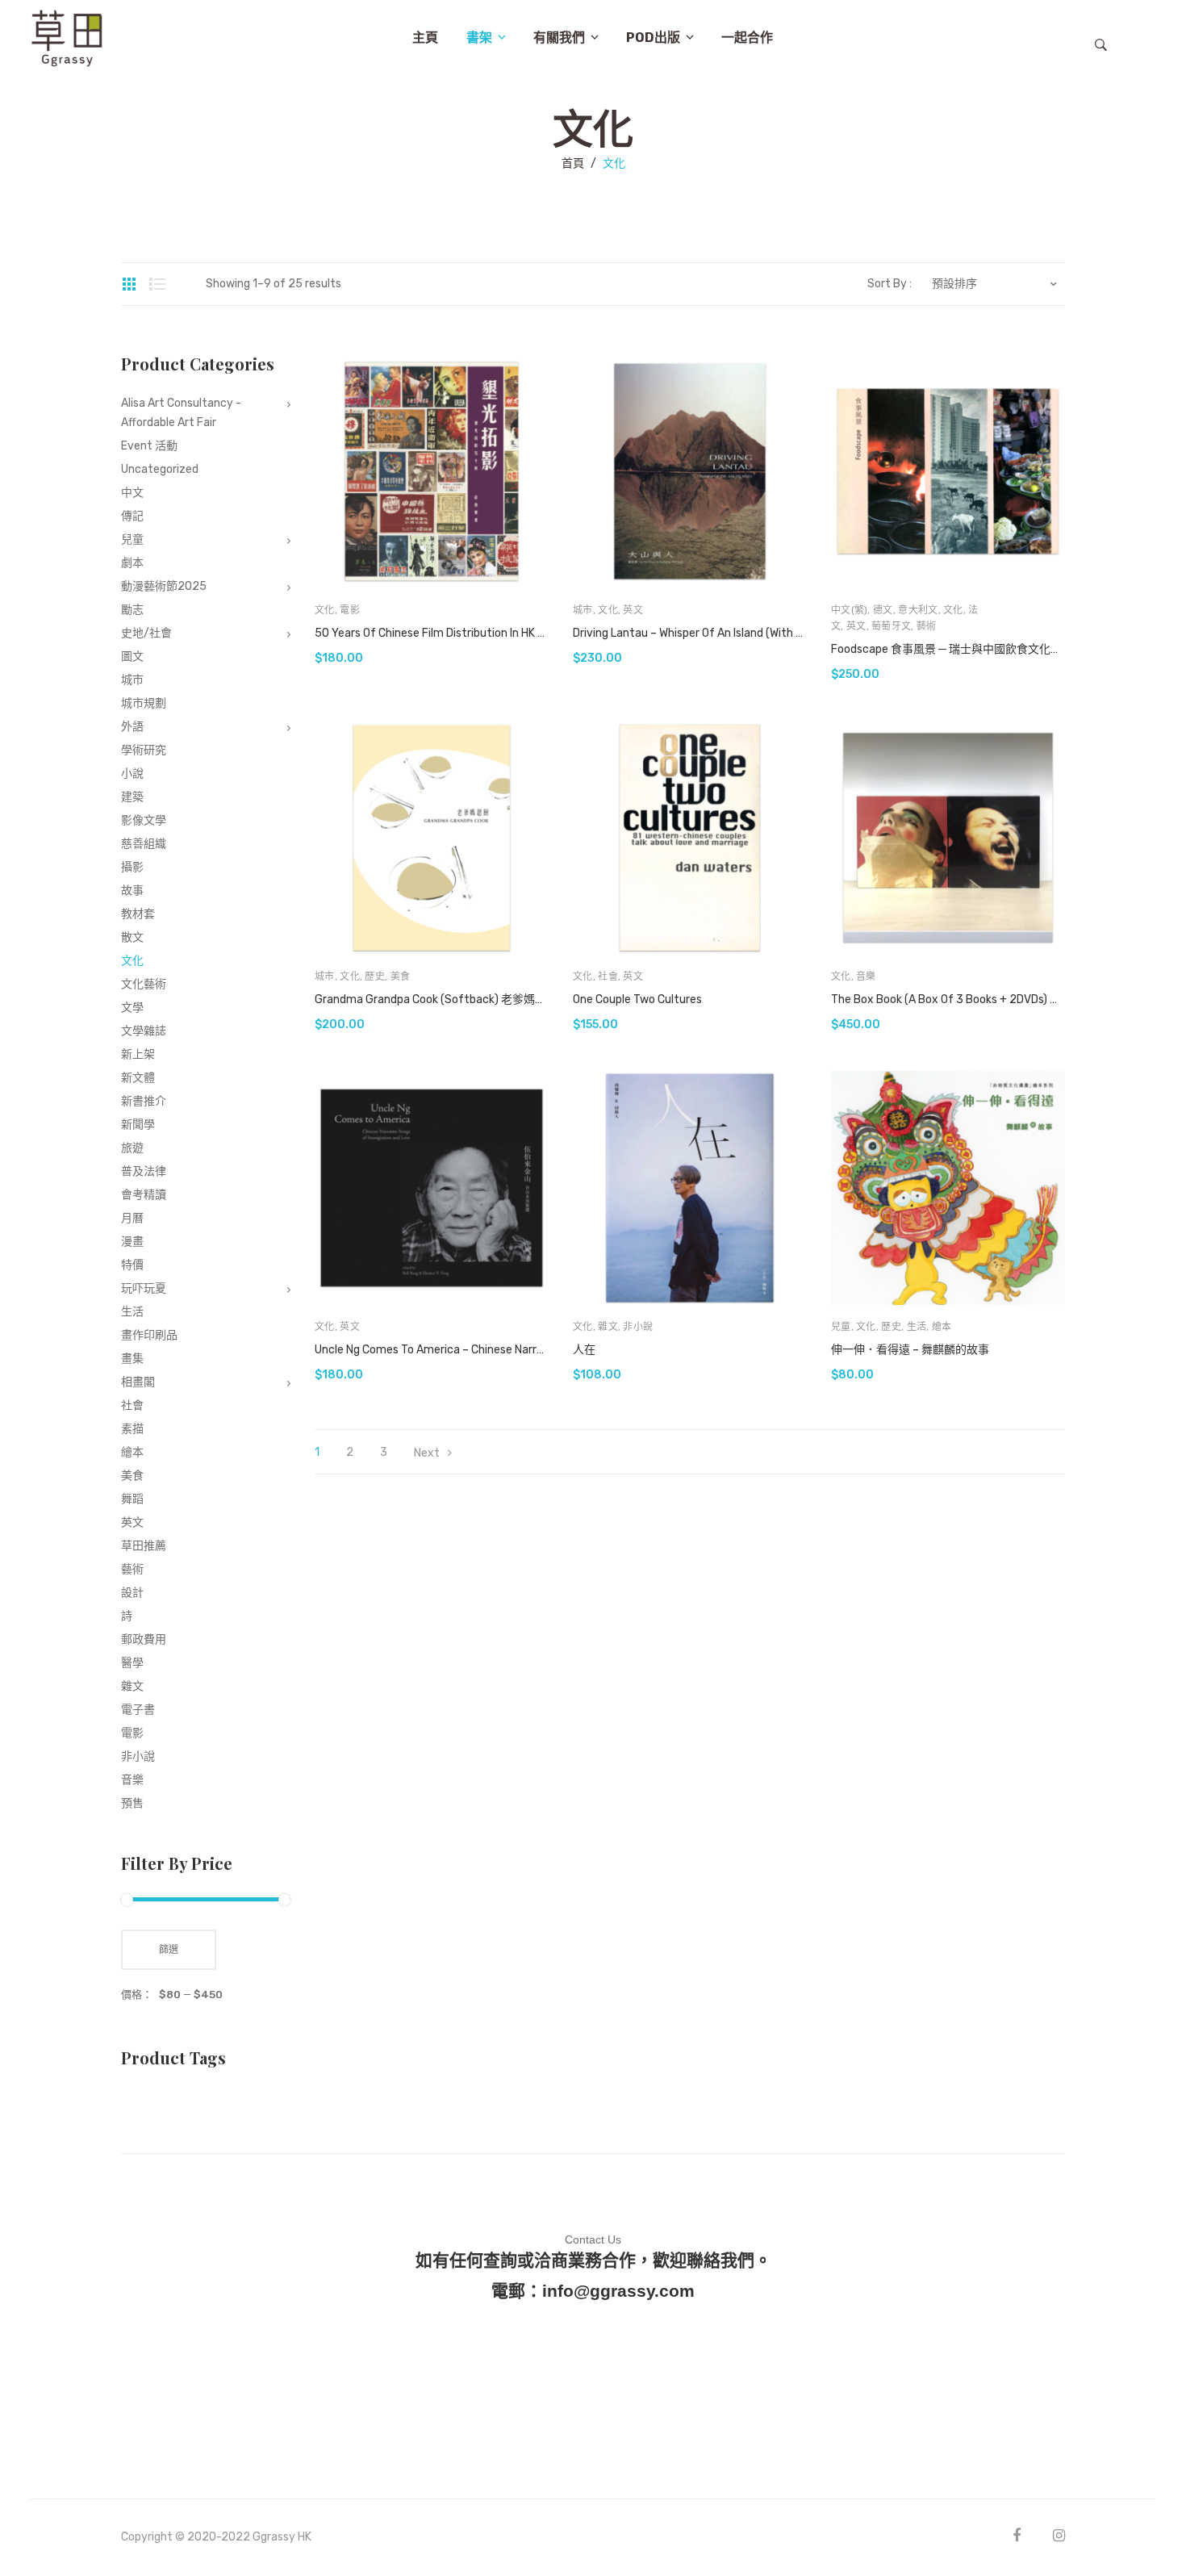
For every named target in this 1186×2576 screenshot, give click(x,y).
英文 (633, 610)
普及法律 (144, 1171)
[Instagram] (1059, 2535)
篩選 (169, 1950)
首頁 (573, 163)
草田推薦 (144, 1546)
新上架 (138, 1054)
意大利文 (918, 610)
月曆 (132, 1218)
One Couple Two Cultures (637, 999)
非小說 (638, 1327)
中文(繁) (850, 610)
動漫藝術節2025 (164, 586)
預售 (132, 1803)
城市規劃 (144, 703)
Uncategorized (160, 469)
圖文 (132, 657)
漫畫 (132, 1242)
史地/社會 (146, 633)
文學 (132, 1008)
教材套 (138, 914)
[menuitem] (425, 38)
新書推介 (144, 1101)
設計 (132, 1593)
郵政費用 (144, 1639)
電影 (350, 610)
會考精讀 (144, 1195)
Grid (129, 284)
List (157, 284)
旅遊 (132, 1148)
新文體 (138, 1078)
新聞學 (138, 1125)
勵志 (132, 610)
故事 (132, 891)
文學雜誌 (144, 1031)
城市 (583, 610)
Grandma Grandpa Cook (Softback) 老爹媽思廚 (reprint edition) (432, 999)
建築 (132, 797)
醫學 (132, 1663)
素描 (132, 1429)
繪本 (942, 1327)
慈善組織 (144, 844)
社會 (608, 976)
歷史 (375, 976)
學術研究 (144, 750)
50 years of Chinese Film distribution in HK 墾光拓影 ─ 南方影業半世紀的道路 (432, 633)
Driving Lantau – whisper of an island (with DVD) (690, 633)
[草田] (67, 37)
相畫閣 (138, 1382)
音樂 (866, 976)
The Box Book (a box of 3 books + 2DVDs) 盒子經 (948, 999)
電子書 (138, 1710)
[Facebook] (1017, 2535)
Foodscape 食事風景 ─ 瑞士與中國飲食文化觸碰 (948, 649)
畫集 (132, 1359)
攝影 (132, 867)
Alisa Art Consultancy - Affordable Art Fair (181, 413)
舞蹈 (132, 1499)
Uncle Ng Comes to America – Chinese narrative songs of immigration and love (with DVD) (432, 1350)
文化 (325, 610)
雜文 (608, 1327)
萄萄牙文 (891, 626)
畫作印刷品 (149, 1335)
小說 (132, 774)
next (427, 1453)
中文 (132, 493)
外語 (132, 727)
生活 (917, 1327)
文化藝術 (144, 984)
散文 (132, 937)
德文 (883, 610)
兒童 (841, 1327)
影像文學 (144, 820)
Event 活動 (149, 446)
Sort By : (890, 284)
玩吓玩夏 (144, 1288)
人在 (584, 1350)
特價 (132, 1265)
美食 (401, 976)
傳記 (132, 516)
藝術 (927, 626)
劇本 (132, 563)
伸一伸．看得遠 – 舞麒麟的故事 (910, 1350)
